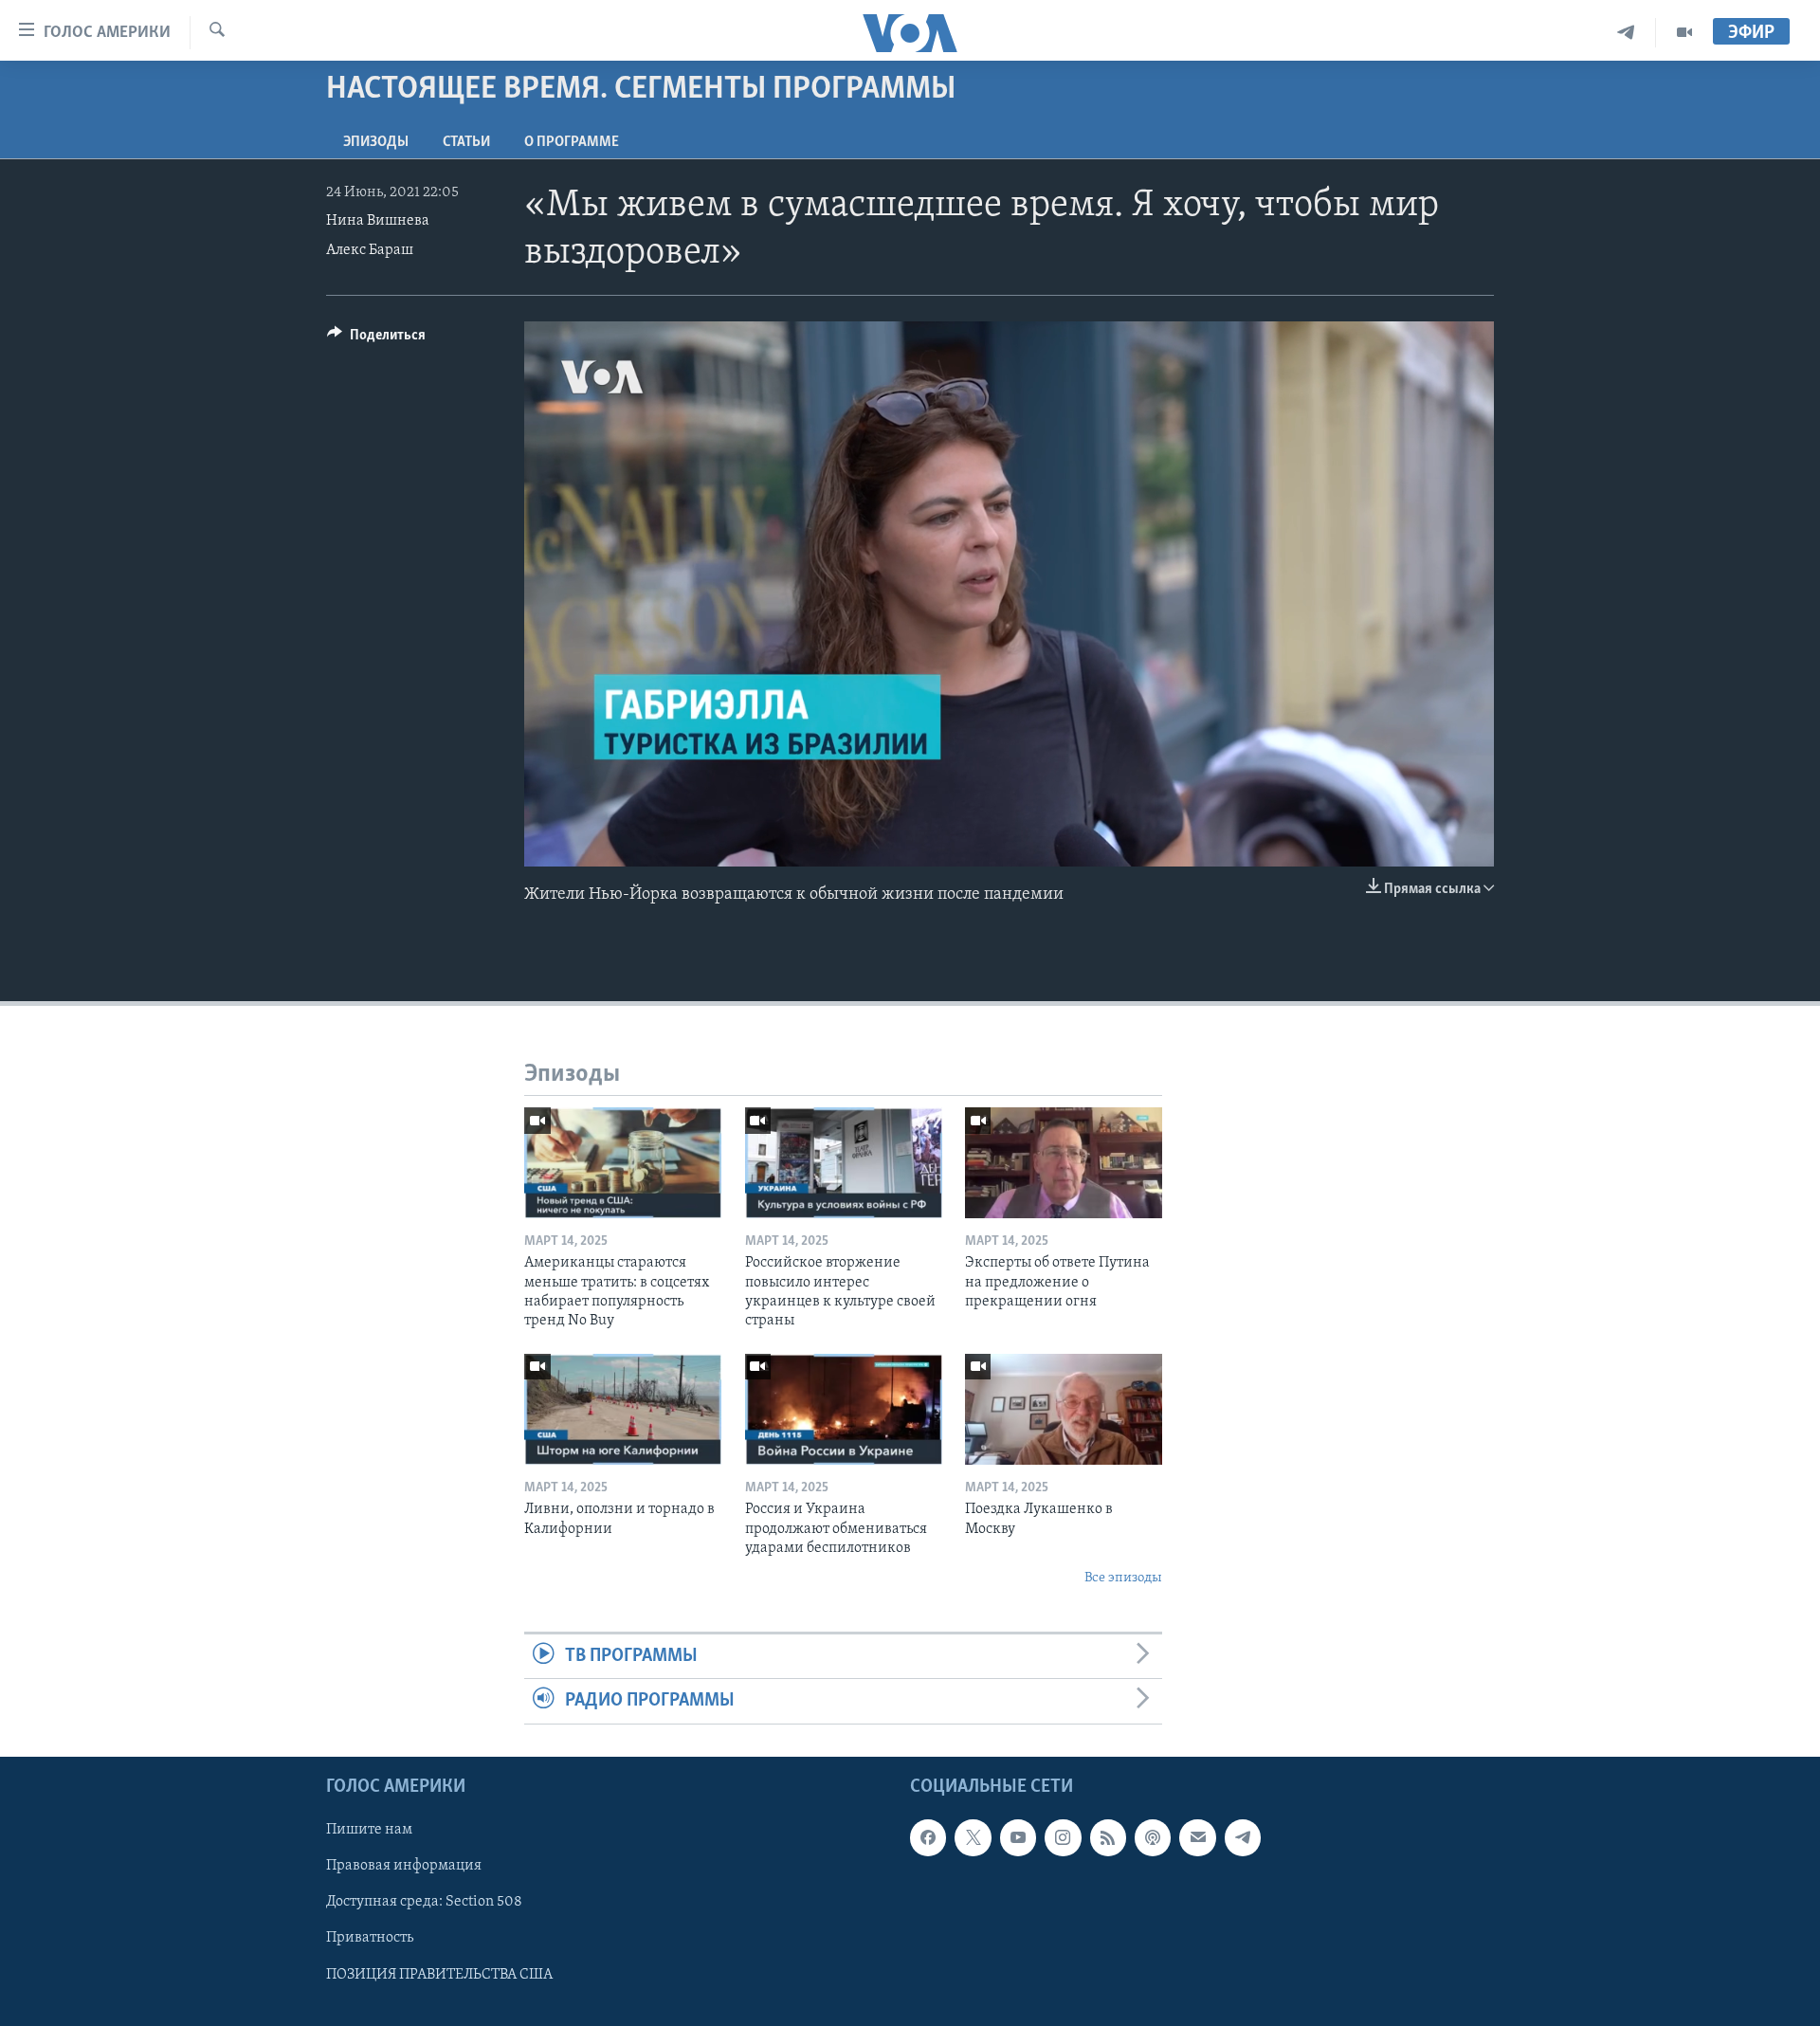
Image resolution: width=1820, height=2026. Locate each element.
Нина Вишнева (378, 221)
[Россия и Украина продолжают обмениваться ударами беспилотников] (844, 1409)
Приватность (370, 1938)
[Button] (376, 339)
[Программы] (1684, 33)
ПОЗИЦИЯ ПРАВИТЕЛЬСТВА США (439, 1974)
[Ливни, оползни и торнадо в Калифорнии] (623, 1409)
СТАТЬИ (466, 142)
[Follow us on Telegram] (1243, 1837)
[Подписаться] (1197, 1837)
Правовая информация (404, 1866)
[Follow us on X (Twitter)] (973, 1837)
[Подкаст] (1153, 1837)
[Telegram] (1626, 33)
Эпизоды (376, 142)
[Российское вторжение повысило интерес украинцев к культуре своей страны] (844, 1163)
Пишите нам (369, 1830)
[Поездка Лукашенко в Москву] (1064, 1409)
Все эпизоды (1123, 1578)
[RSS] (1108, 1837)
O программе (572, 142)
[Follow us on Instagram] (1063, 1837)
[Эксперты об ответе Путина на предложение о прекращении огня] (1064, 1163)
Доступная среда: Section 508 (424, 1902)
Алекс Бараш (370, 250)
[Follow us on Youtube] (1018, 1837)
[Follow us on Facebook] (928, 1837)
